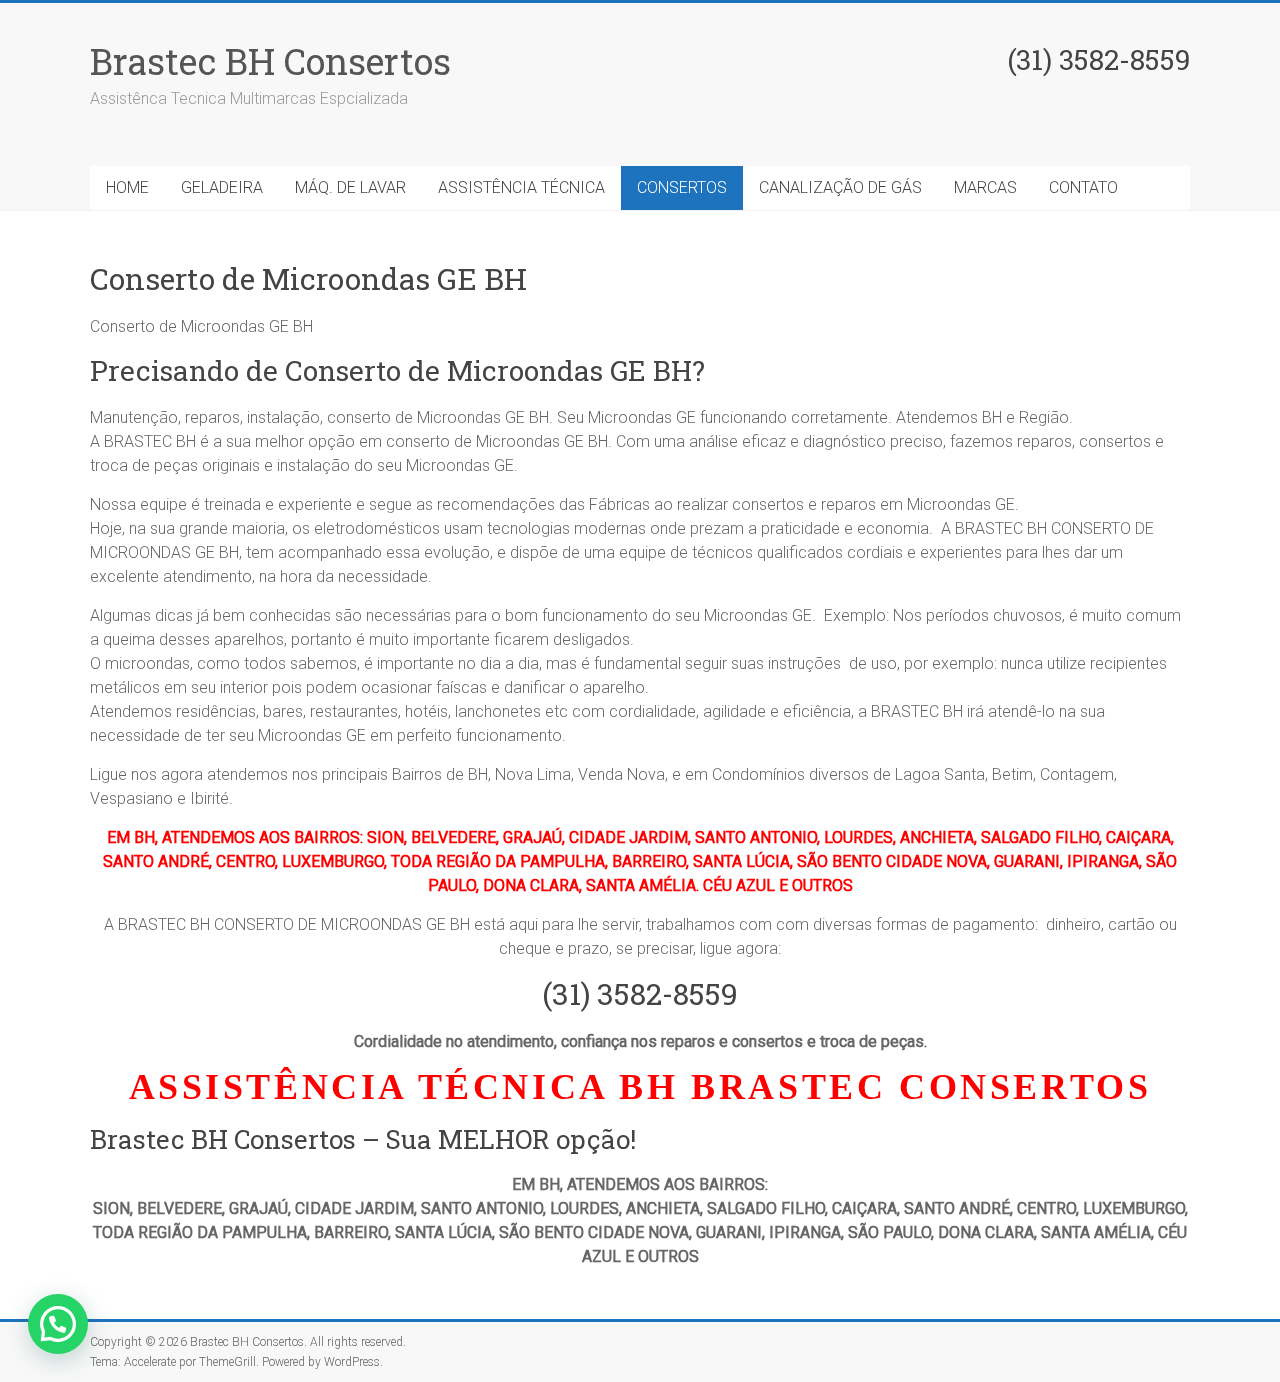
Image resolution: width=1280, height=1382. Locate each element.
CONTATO (1083, 187)
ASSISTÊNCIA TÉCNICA (521, 187)
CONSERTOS (682, 187)
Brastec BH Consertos (270, 61)
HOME (127, 187)
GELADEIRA (222, 187)
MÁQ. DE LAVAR (350, 187)
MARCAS (985, 187)
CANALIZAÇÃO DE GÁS (840, 187)
